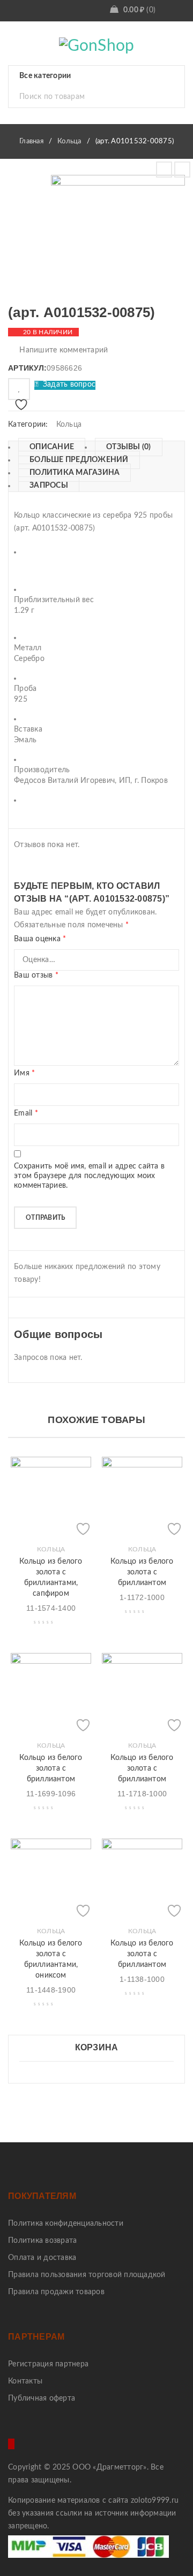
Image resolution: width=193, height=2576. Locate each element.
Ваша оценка (40, 939)
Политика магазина (75, 473)
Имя (24, 1073)
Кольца (69, 141)
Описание (52, 447)
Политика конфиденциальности (66, 2224)
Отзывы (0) (129, 447)
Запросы (49, 486)
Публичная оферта (42, 2398)
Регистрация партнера (48, 2364)
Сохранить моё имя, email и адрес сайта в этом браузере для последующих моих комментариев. (89, 1176)
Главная (31, 141)
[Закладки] (19, 389)
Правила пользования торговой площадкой (87, 2275)
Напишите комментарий (64, 350)
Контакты (25, 2381)
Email (26, 1113)
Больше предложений (79, 460)
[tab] (46, 447)
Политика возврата (42, 2241)
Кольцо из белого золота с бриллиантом (142, 1572)
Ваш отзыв (36, 975)
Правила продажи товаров (56, 2292)
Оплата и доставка (42, 2258)
